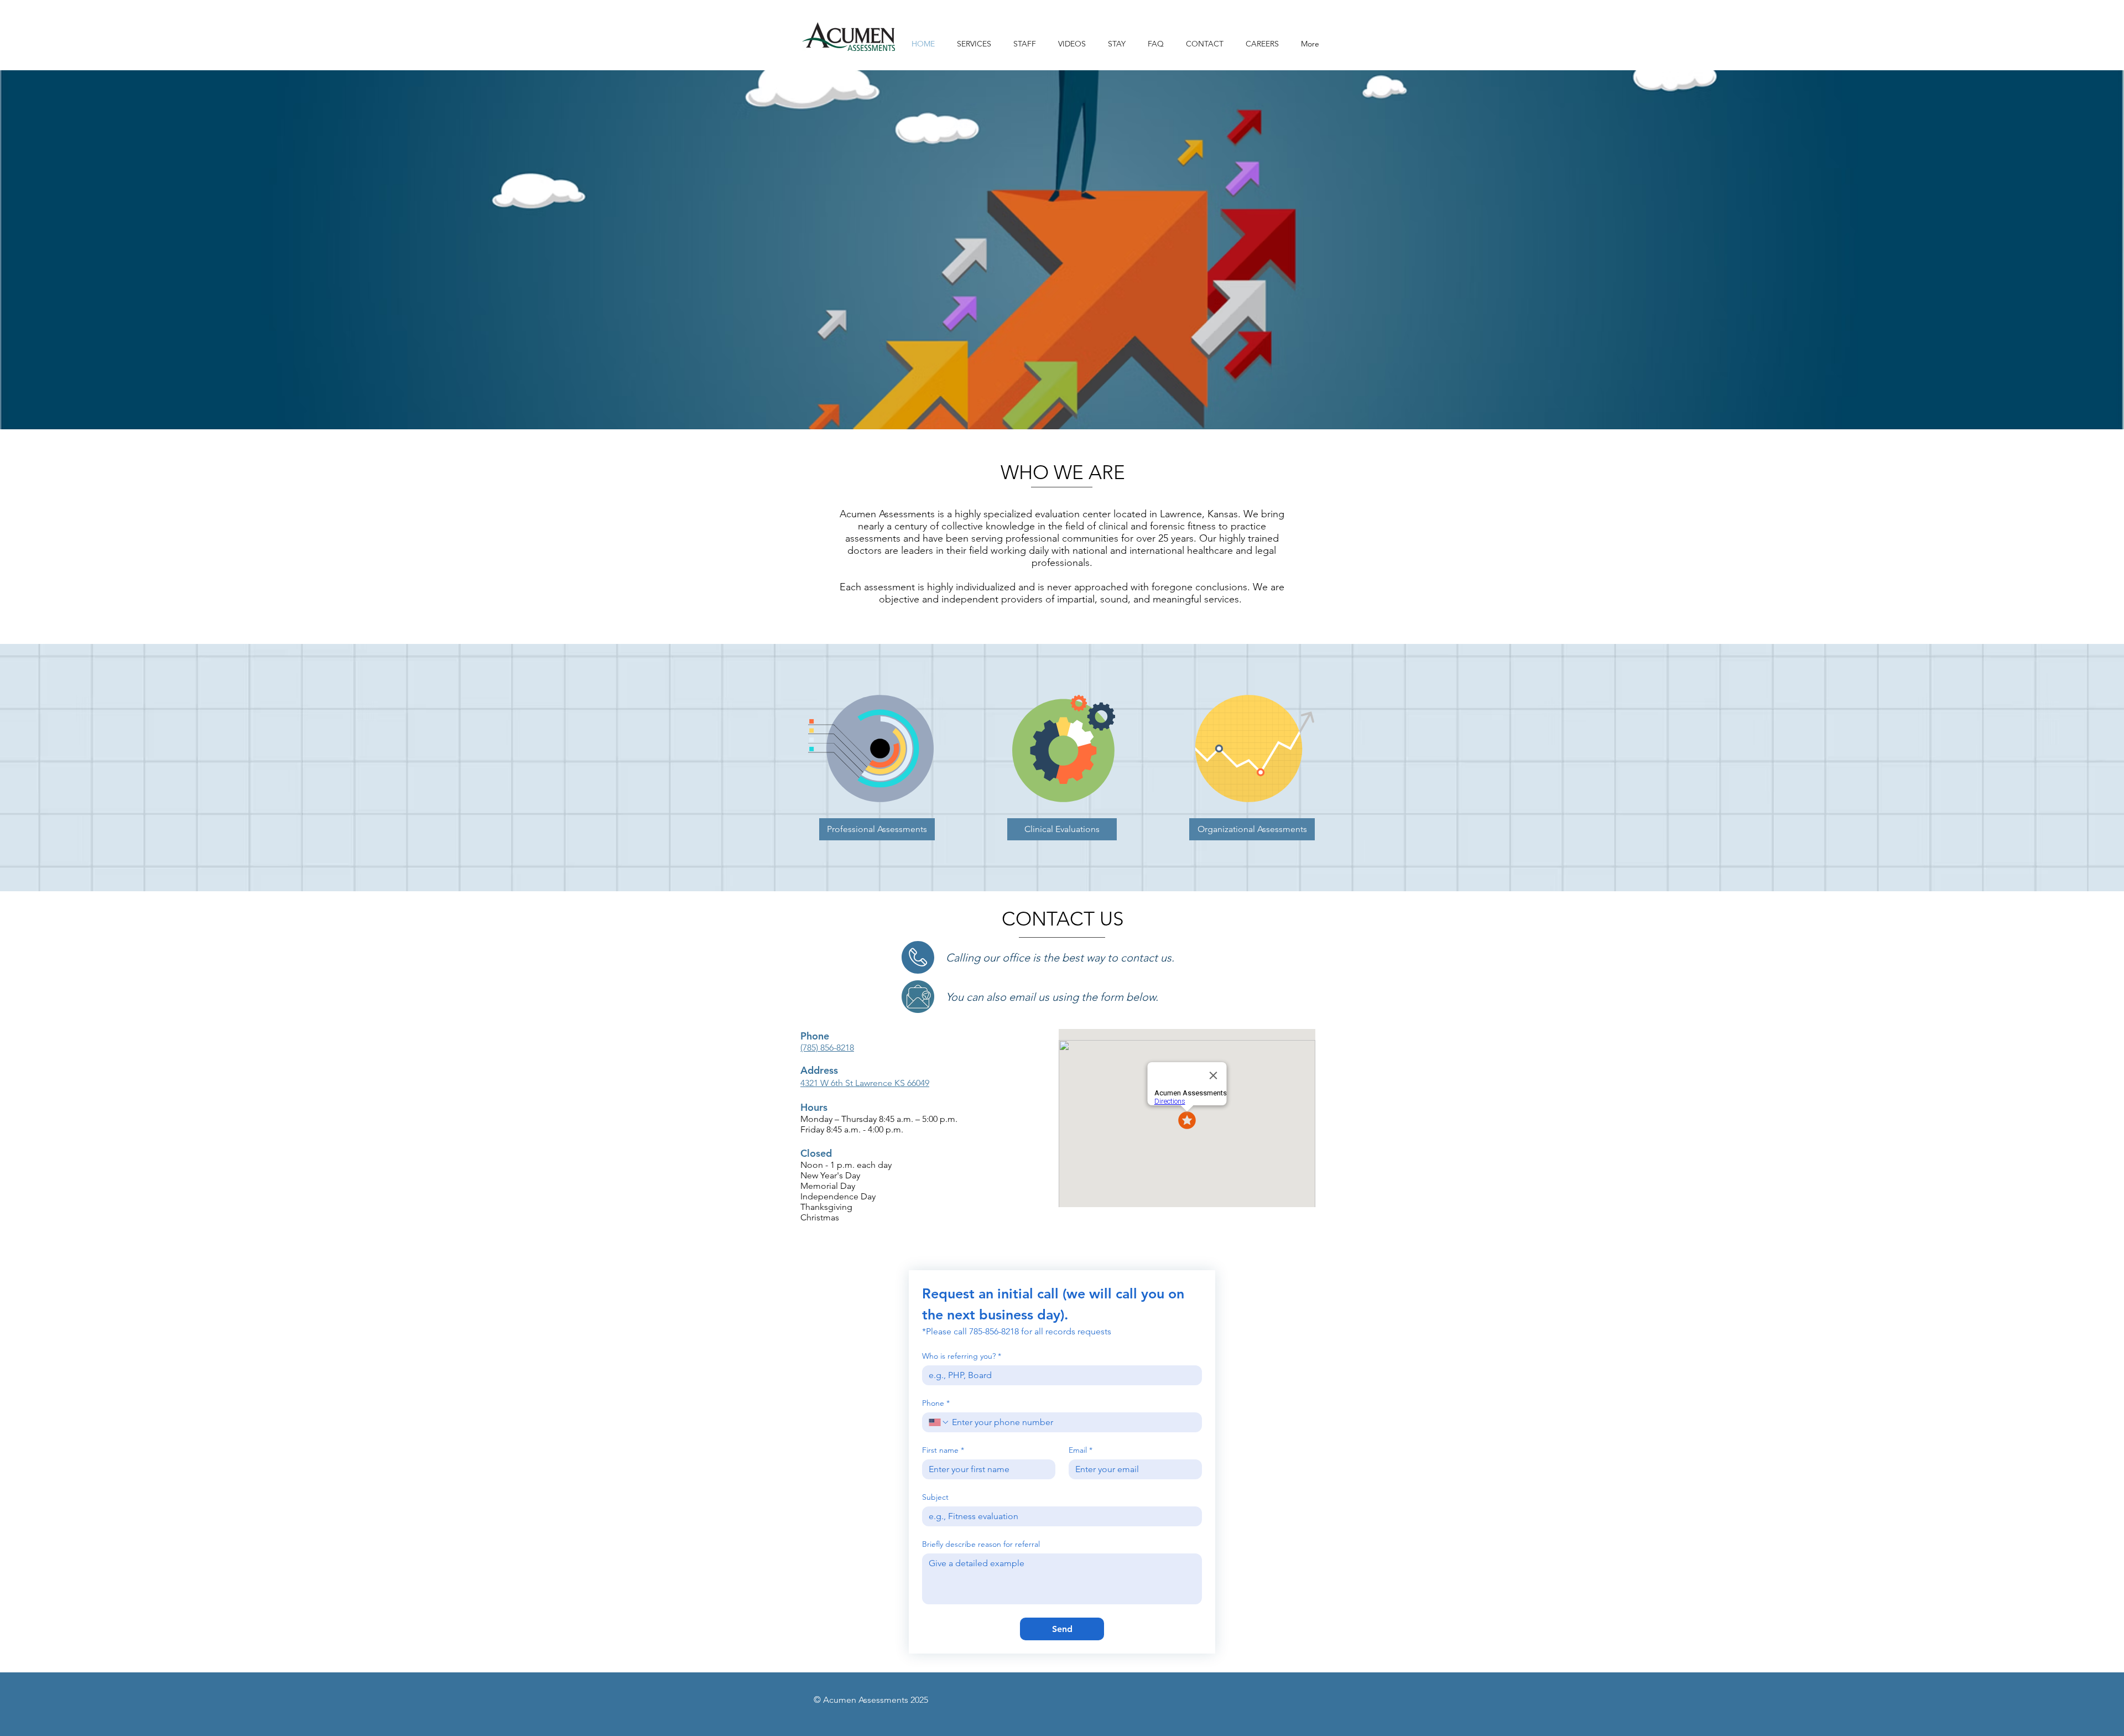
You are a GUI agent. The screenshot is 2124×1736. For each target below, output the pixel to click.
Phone (936, 1403)
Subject (935, 1497)
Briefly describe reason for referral (981, 1544)
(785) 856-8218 (827, 1048)
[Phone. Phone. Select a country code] (939, 1422)
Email (1081, 1450)
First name (943, 1450)
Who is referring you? (962, 1356)
